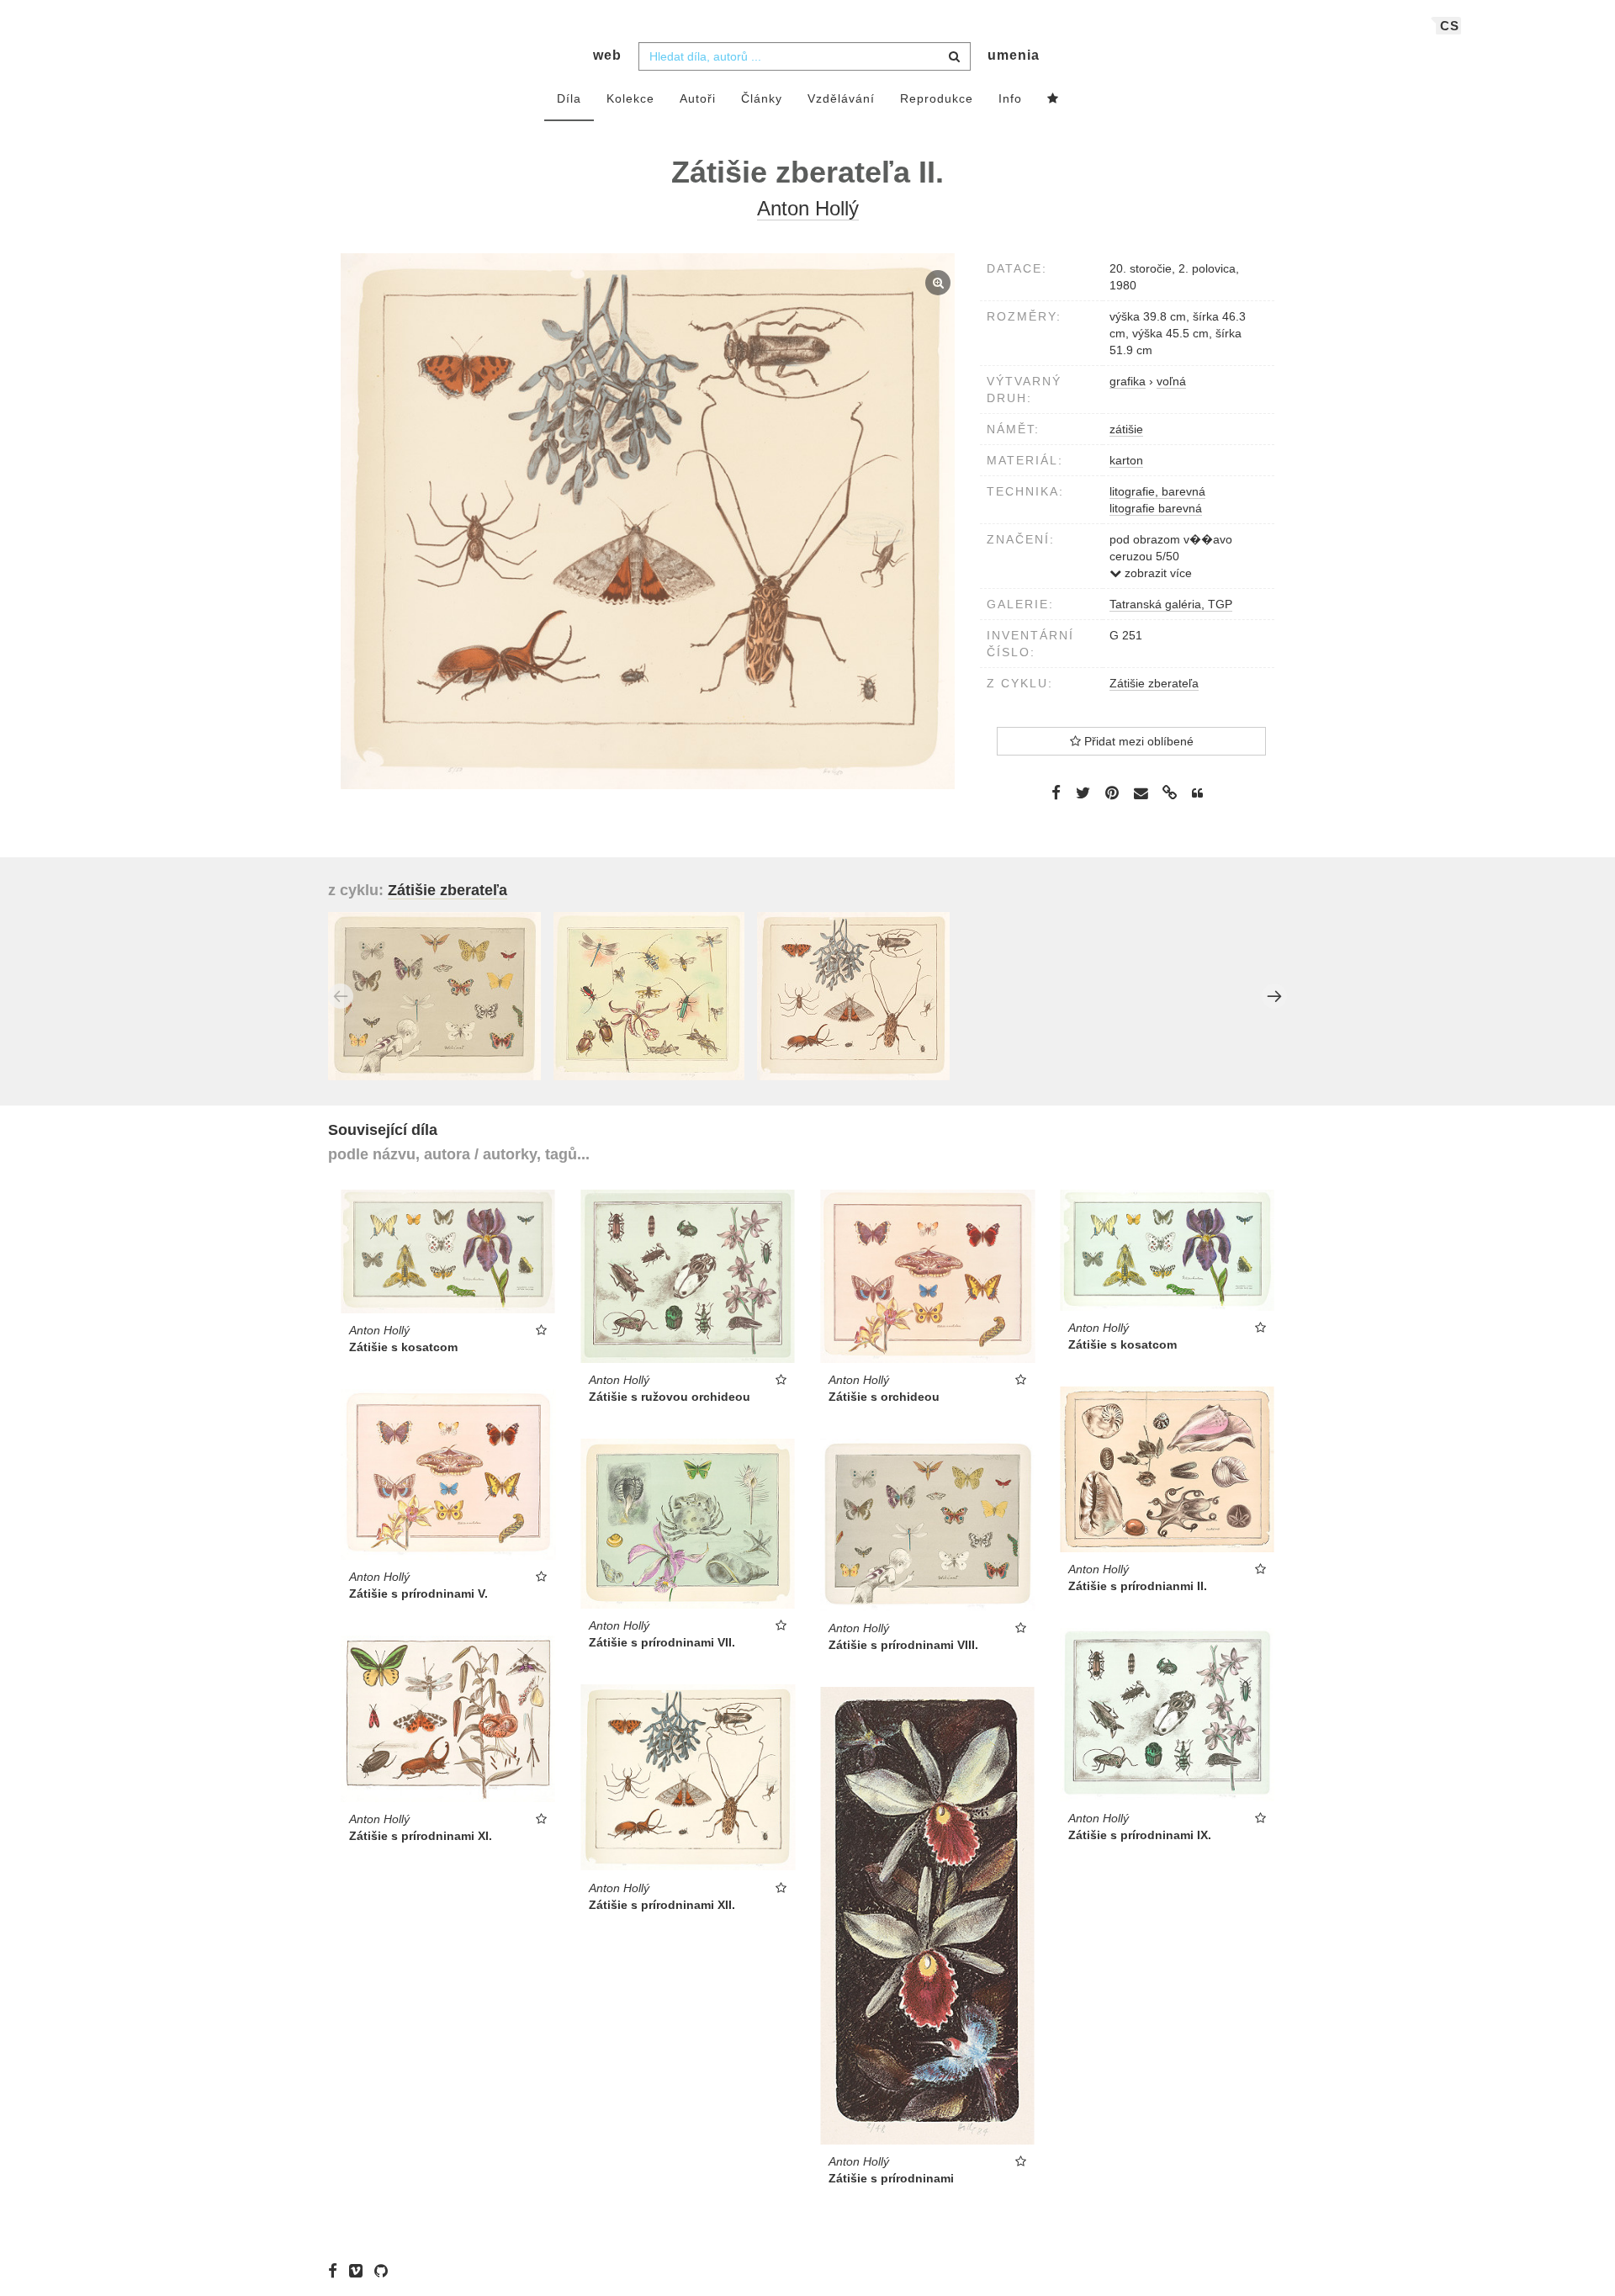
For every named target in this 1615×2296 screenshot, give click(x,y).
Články (762, 98)
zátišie (1126, 429)
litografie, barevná (1157, 491)
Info (1010, 98)
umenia (1014, 55)
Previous (341, 996)
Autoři (698, 98)
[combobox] (805, 56)
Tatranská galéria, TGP (1171, 604)
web (607, 55)
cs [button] (1450, 26)
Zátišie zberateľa (1154, 683)
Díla (569, 98)
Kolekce (630, 98)
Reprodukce (937, 98)
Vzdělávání (841, 98)
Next (1274, 996)
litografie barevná (1156, 508)
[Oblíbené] (1053, 99)
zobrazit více (1157, 573)
